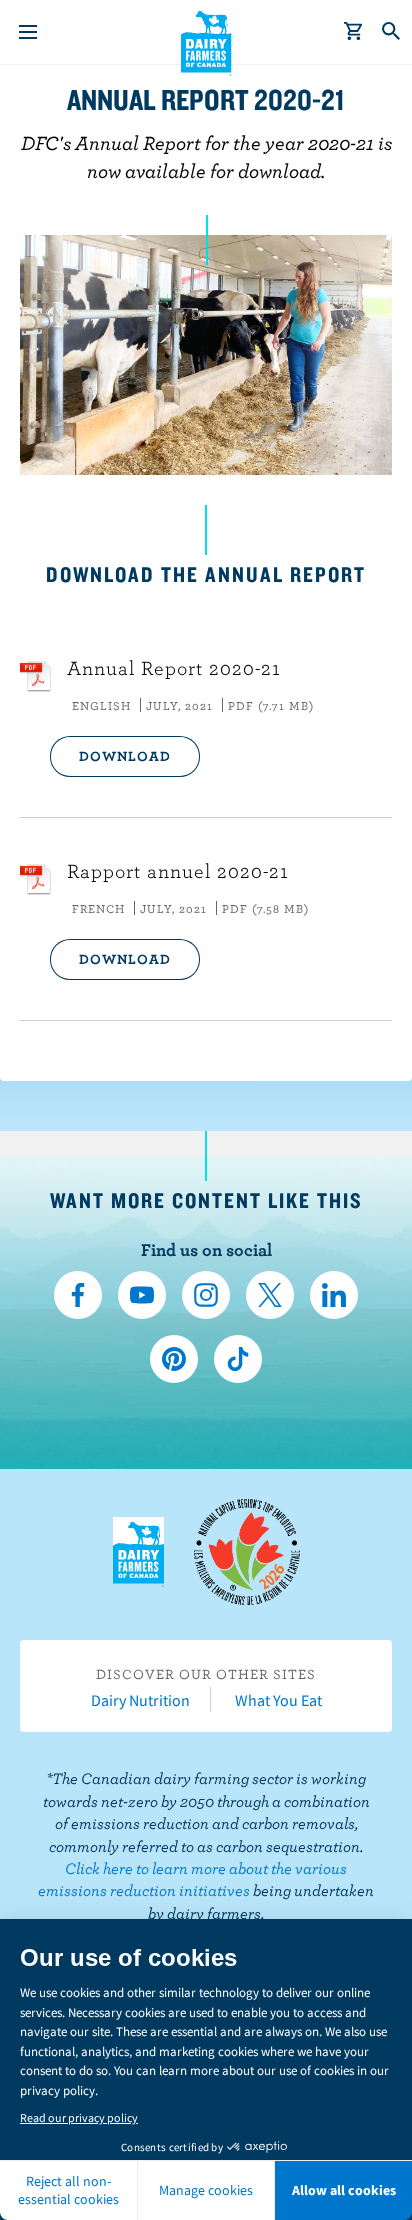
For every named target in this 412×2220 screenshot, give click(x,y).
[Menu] (28, 32)
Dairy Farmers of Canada (206, 41)
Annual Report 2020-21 (174, 667)
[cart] (354, 32)
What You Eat (278, 1700)
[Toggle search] (392, 32)
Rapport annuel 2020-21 (178, 870)
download (125, 756)
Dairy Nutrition (140, 1700)
